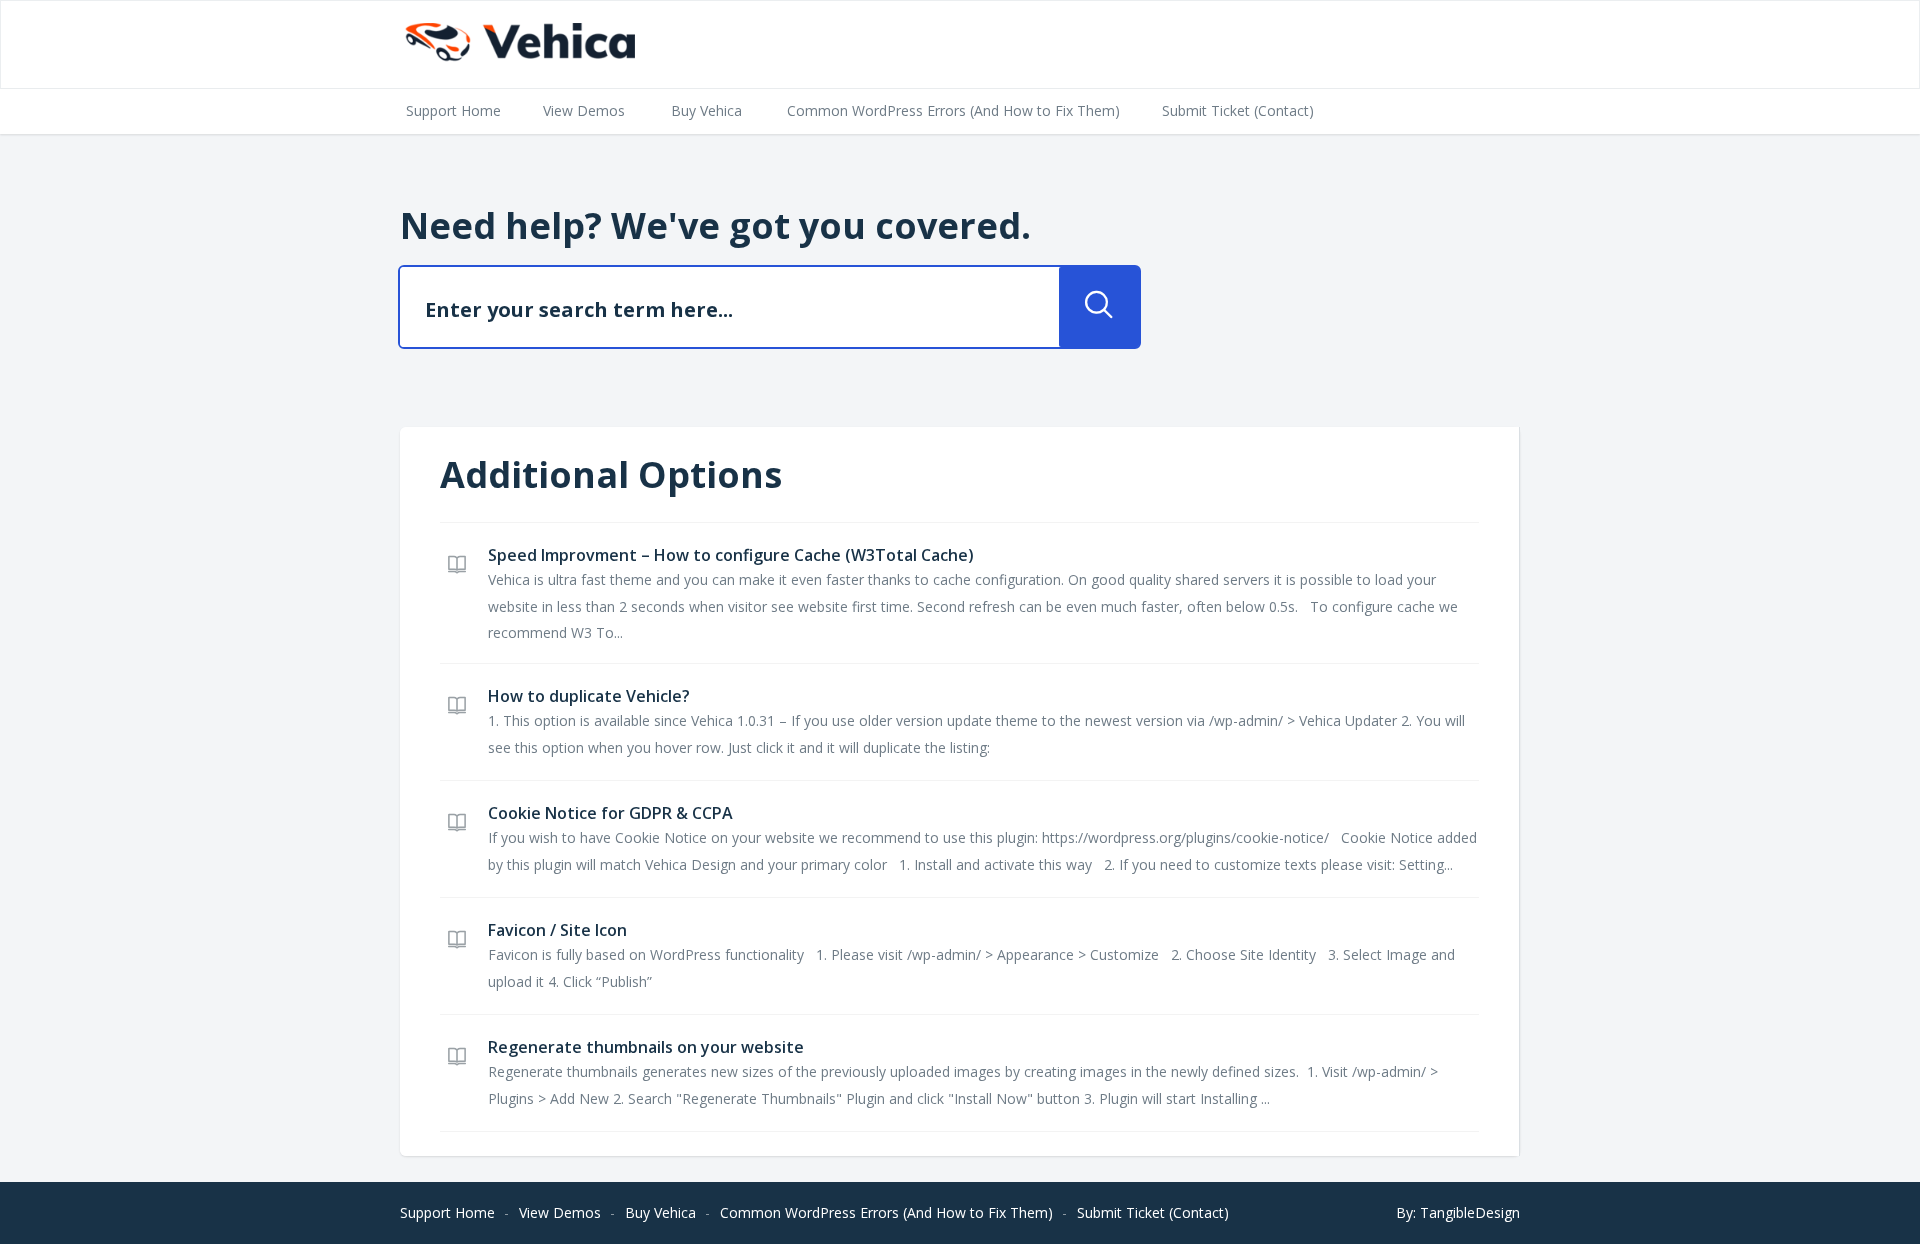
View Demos (584, 110)
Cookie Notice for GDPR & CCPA (610, 813)
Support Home (453, 110)
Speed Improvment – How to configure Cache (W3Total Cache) (731, 555)
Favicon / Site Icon (557, 930)
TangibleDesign (1470, 1212)
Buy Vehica (706, 110)
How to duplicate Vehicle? (589, 696)
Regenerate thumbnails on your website (646, 1047)
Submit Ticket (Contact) (1238, 110)
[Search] (1099, 307)
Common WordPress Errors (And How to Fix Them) (953, 110)
